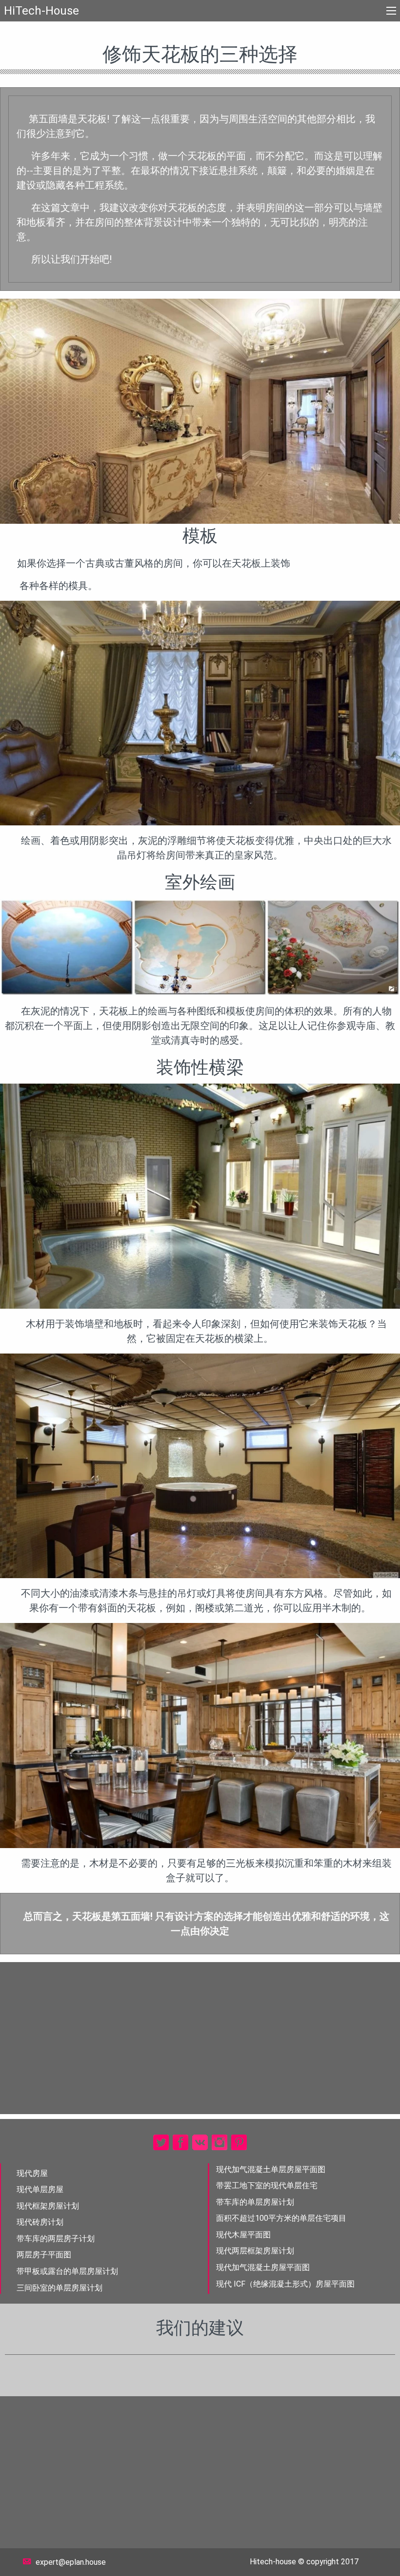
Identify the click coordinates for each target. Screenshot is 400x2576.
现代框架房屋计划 (48, 2206)
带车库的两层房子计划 (56, 2239)
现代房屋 (32, 2173)
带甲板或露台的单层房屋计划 (67, 2271)
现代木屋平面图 (243, 2235)
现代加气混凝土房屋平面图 (263, 2267)
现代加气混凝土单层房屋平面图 (271, 2169)
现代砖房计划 (40, 2222)
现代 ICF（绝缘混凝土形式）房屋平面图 (285, 2284)
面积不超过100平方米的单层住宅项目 (281, 2218)
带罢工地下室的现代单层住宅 (267, 2185)
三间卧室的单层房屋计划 (60, 2288)
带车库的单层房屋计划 (255, 2202)
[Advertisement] (200, 2038)
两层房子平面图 (44, 2255)
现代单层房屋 (40, 2189)
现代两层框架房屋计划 (255, 2251)
